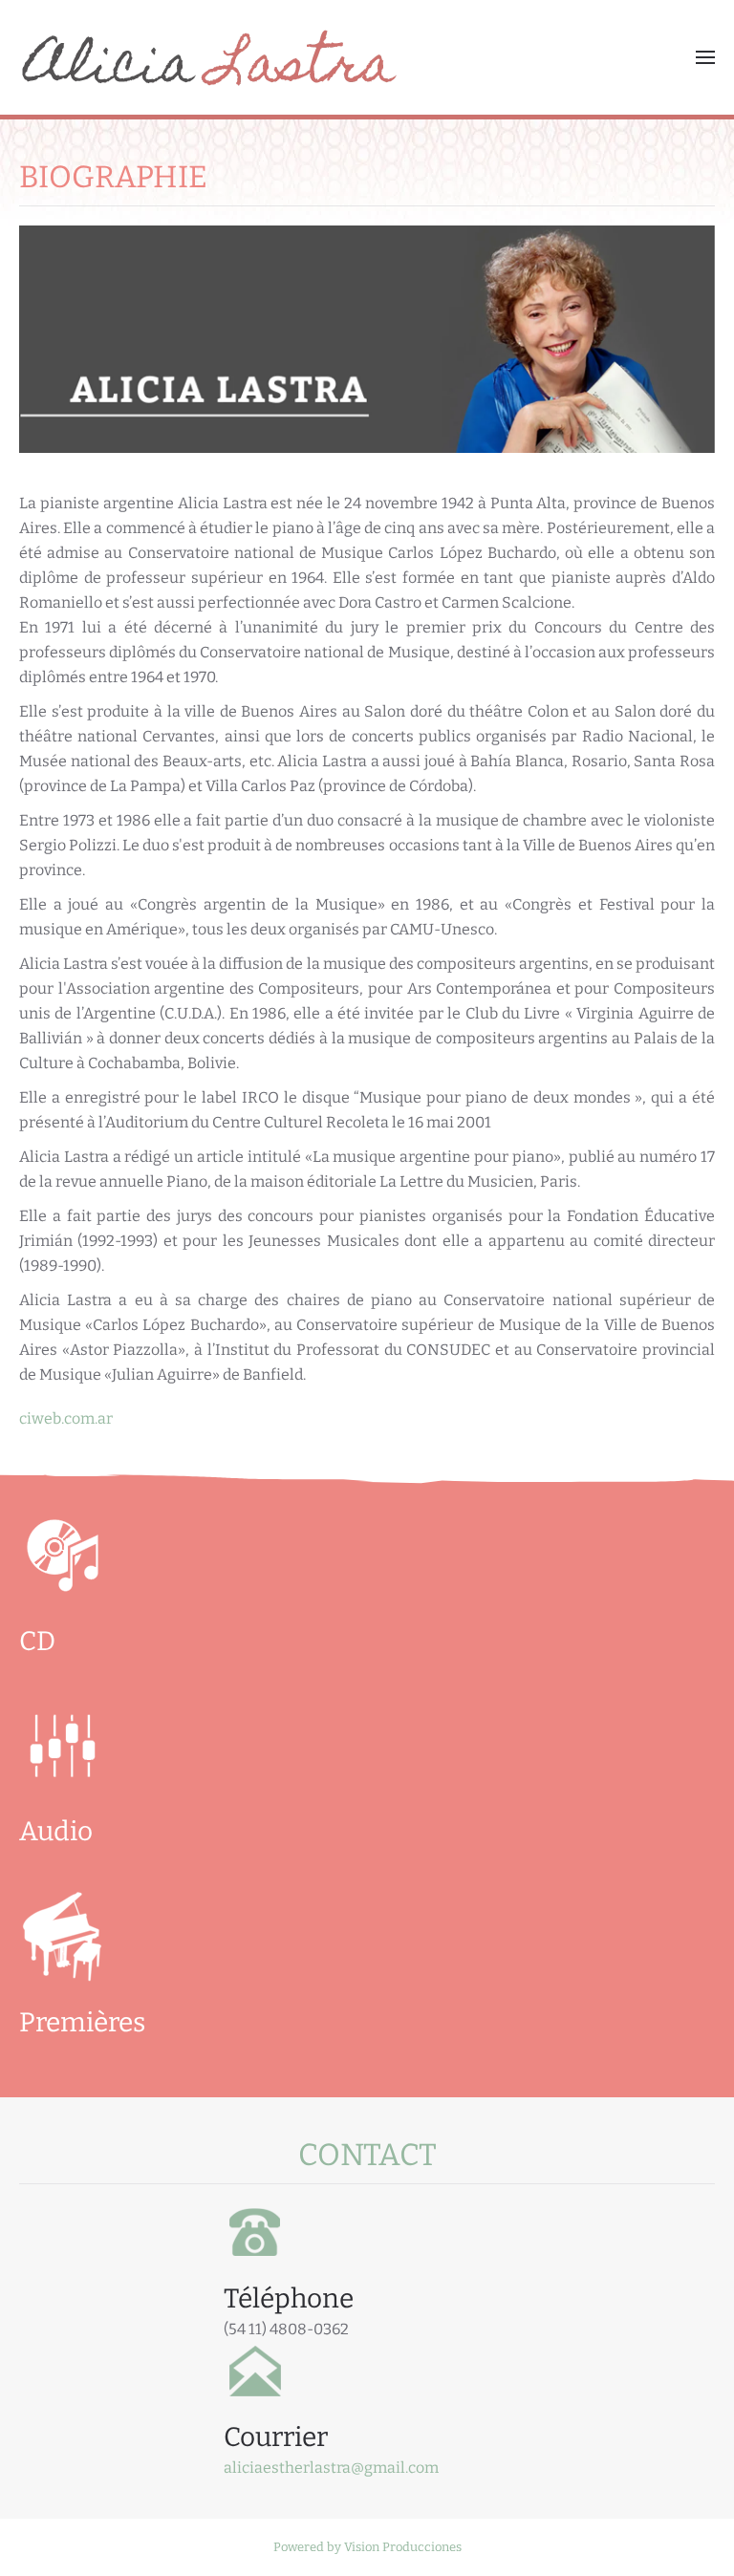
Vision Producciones (403, 2547)
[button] (705, 57)
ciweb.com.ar (66, 1418)
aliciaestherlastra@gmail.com (331, 2468)
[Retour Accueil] (210, 57)
